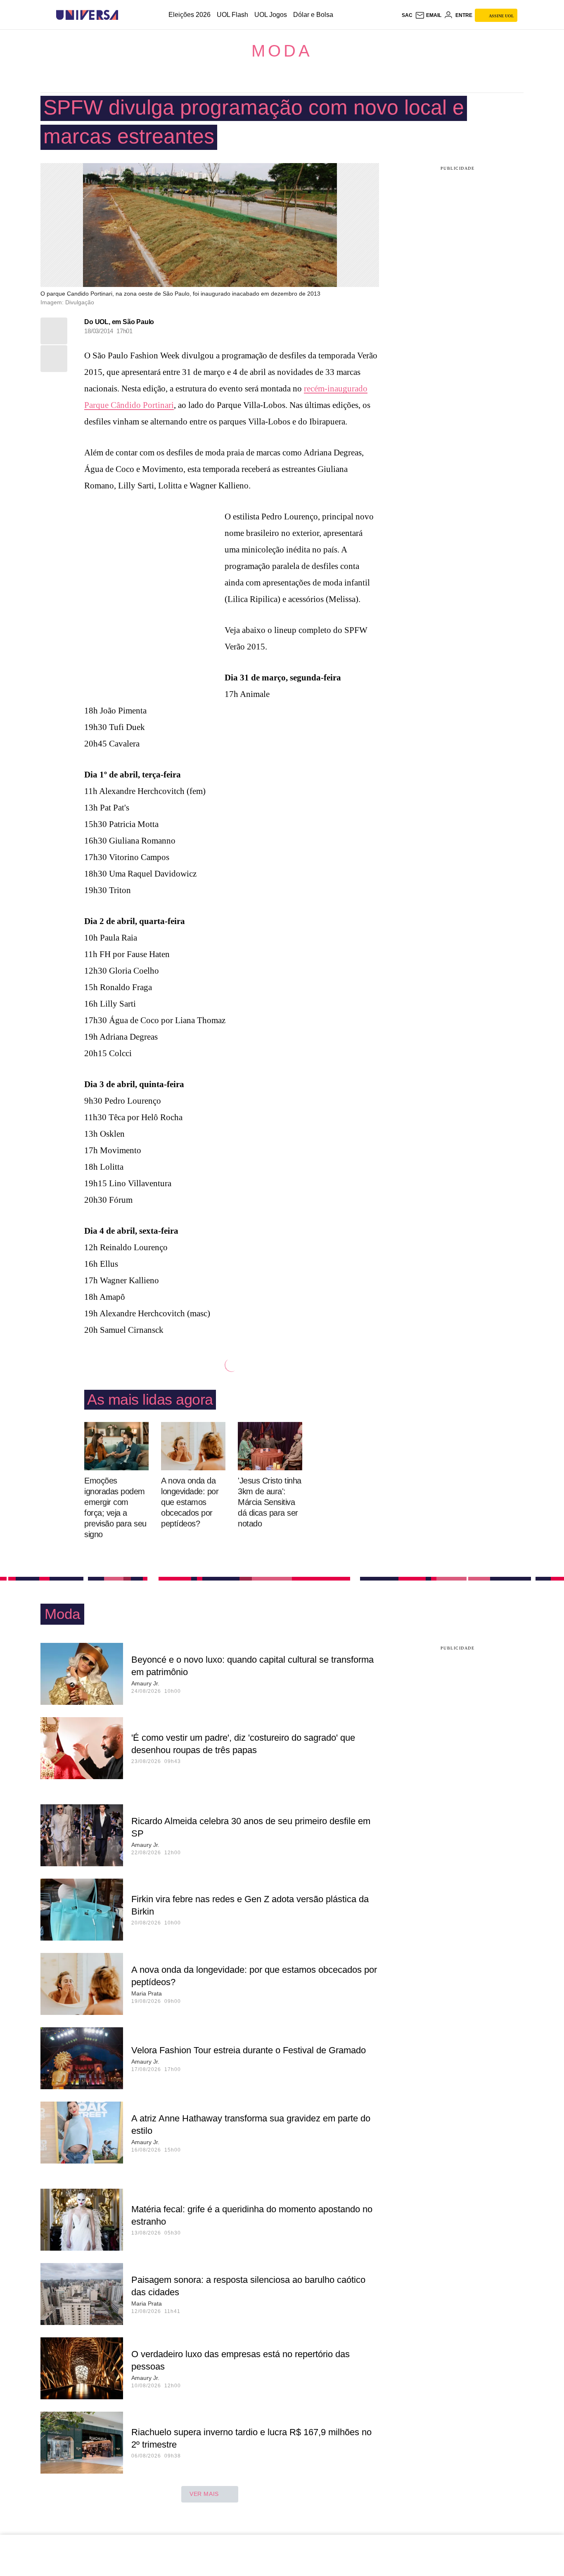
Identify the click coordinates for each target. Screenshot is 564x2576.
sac (407, 15)
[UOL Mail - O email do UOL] (428, 15)
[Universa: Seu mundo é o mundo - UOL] (87, 15)
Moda (282, 51)
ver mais (204, 2494)
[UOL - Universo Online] (125, 15)
